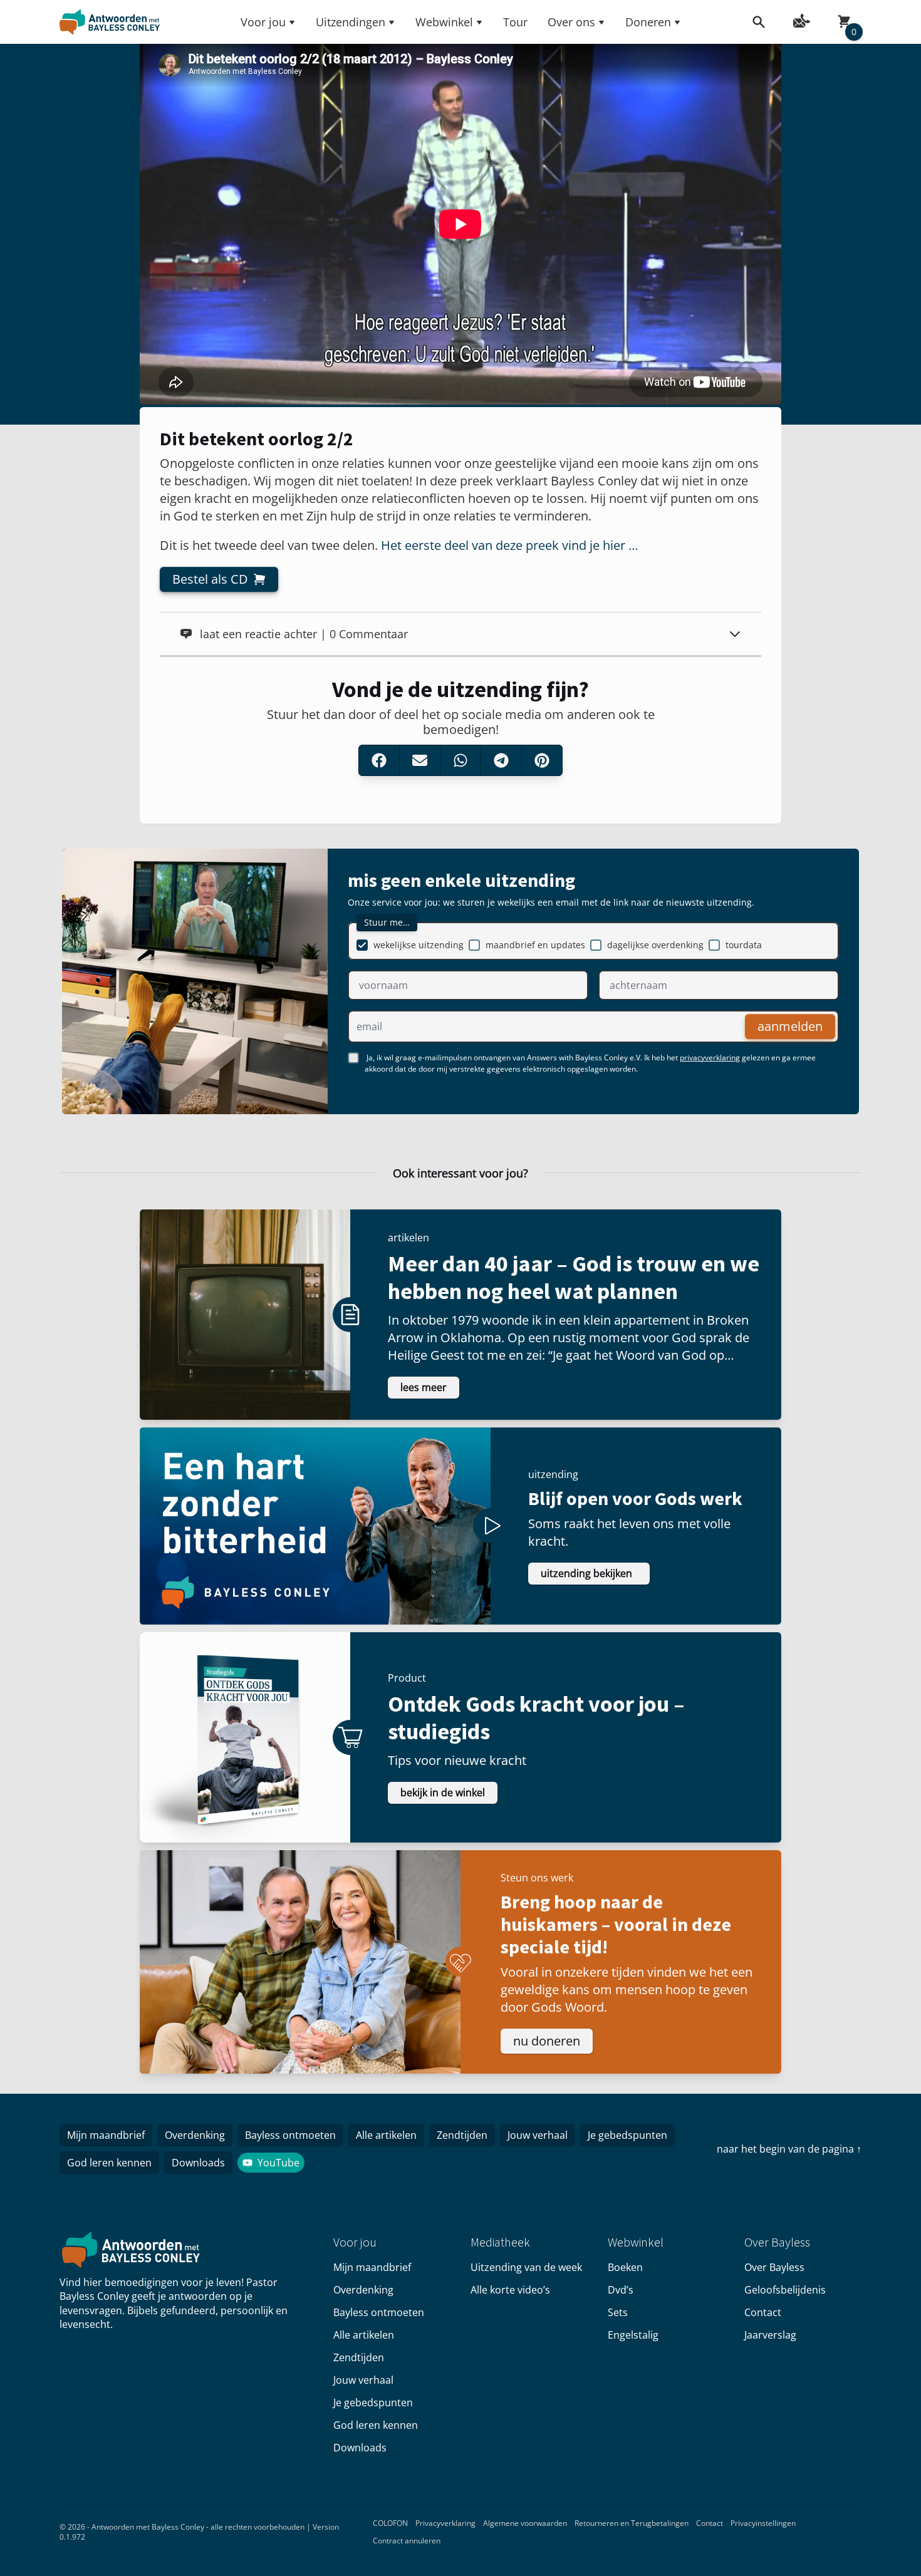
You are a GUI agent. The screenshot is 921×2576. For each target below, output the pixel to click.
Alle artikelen (386, 2135)
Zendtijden (462, 2135)
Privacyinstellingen (763, 2523)
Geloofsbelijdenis (785, 2290)
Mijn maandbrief (106, 2135)
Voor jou (263, 22)
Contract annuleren (407, 2541)
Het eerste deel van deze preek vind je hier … (510, 545)
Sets (618, 2312)
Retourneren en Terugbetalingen (632, 2523)
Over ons (571, 22)
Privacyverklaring (445, 2523)
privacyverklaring (710, 1058)
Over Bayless (774, 2267)
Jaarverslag (770, 2335)
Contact (763, 2312)
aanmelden (790, 1026)
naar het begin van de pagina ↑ (789, 2149)
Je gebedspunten (627, 2135)
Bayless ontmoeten (290, 2135)
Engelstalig (633, 2335)
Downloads (198, 2163)
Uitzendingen (351, 22)
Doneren (648, 22)
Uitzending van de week (526, 2267)
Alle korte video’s (510, 2290)
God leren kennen (109, 2163)
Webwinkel (444, 22)
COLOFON (390, 2523)
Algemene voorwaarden (525, 2523)
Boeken (625, 2267)
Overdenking (195, 2135)
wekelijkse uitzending (419, 945)
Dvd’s (621, 2290)
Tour (515, 22)
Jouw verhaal (538, 2135)
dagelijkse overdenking (655, 945)
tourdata (744, 945)
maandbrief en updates (535, 945)
